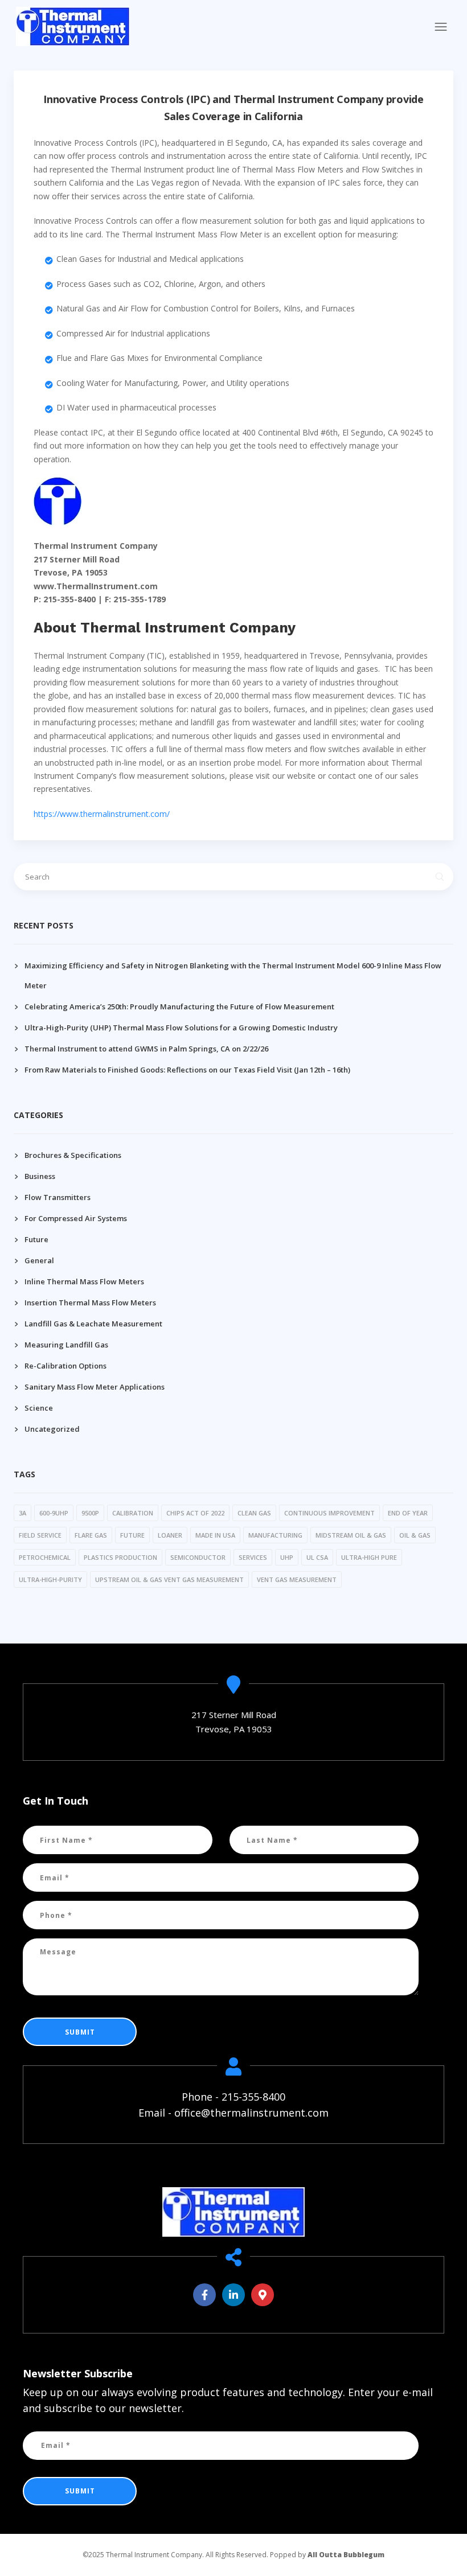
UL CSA (317, 1557)
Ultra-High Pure (369, 1557)
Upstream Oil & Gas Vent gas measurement (169, 1579)
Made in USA (215, 1535)
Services (253, 1557)
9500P (90, 1513)
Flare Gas (91, 1535)
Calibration (133, 1513)
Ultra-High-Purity (50, 1579)
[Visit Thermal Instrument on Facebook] (204, 2295)
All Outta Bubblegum (346, 2555)
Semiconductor (198, 1557)
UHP (287, 1557)
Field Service (40, 1535)
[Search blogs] (440, 877)
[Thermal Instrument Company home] (233, 2212)
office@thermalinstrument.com (251, 2113)
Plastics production (120, 1557)
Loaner (170, 1535)
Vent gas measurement (297, 1579)
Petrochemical (45, 1557)
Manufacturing (275, 1535)
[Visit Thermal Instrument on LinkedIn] (233, 2295)
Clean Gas (254, 1513)
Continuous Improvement (329, 1513)
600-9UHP (54, 1513)
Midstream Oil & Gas (351, 1535)
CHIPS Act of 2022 (195, 1513)
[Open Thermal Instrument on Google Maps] (263, 2295)
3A (22, 1513)
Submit (80, 2032)
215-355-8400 (253, 2097)
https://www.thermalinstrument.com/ (102, 814)
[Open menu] (441, 27)
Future (132, 1535)
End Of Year (408, 1513)
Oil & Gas (415, 1535)
